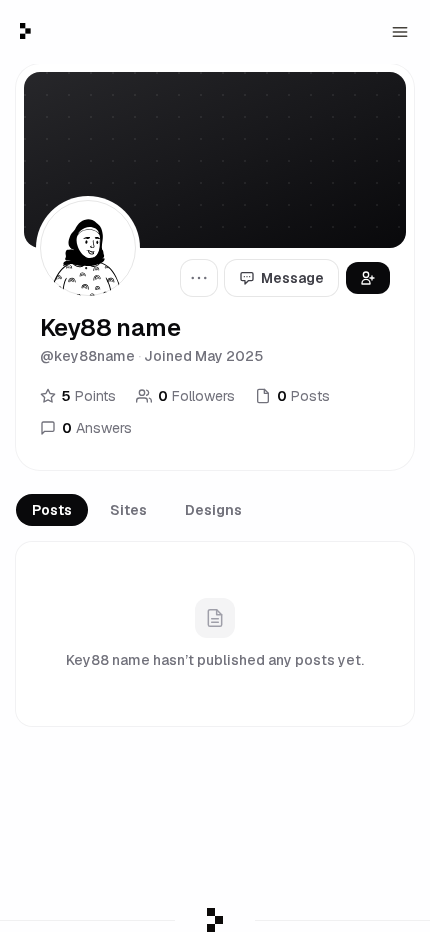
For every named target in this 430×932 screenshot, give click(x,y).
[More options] (199, 278)
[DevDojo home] (25, 31)
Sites (128, 510)
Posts (52, 510)
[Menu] (400, 32)
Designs (213, 510)
